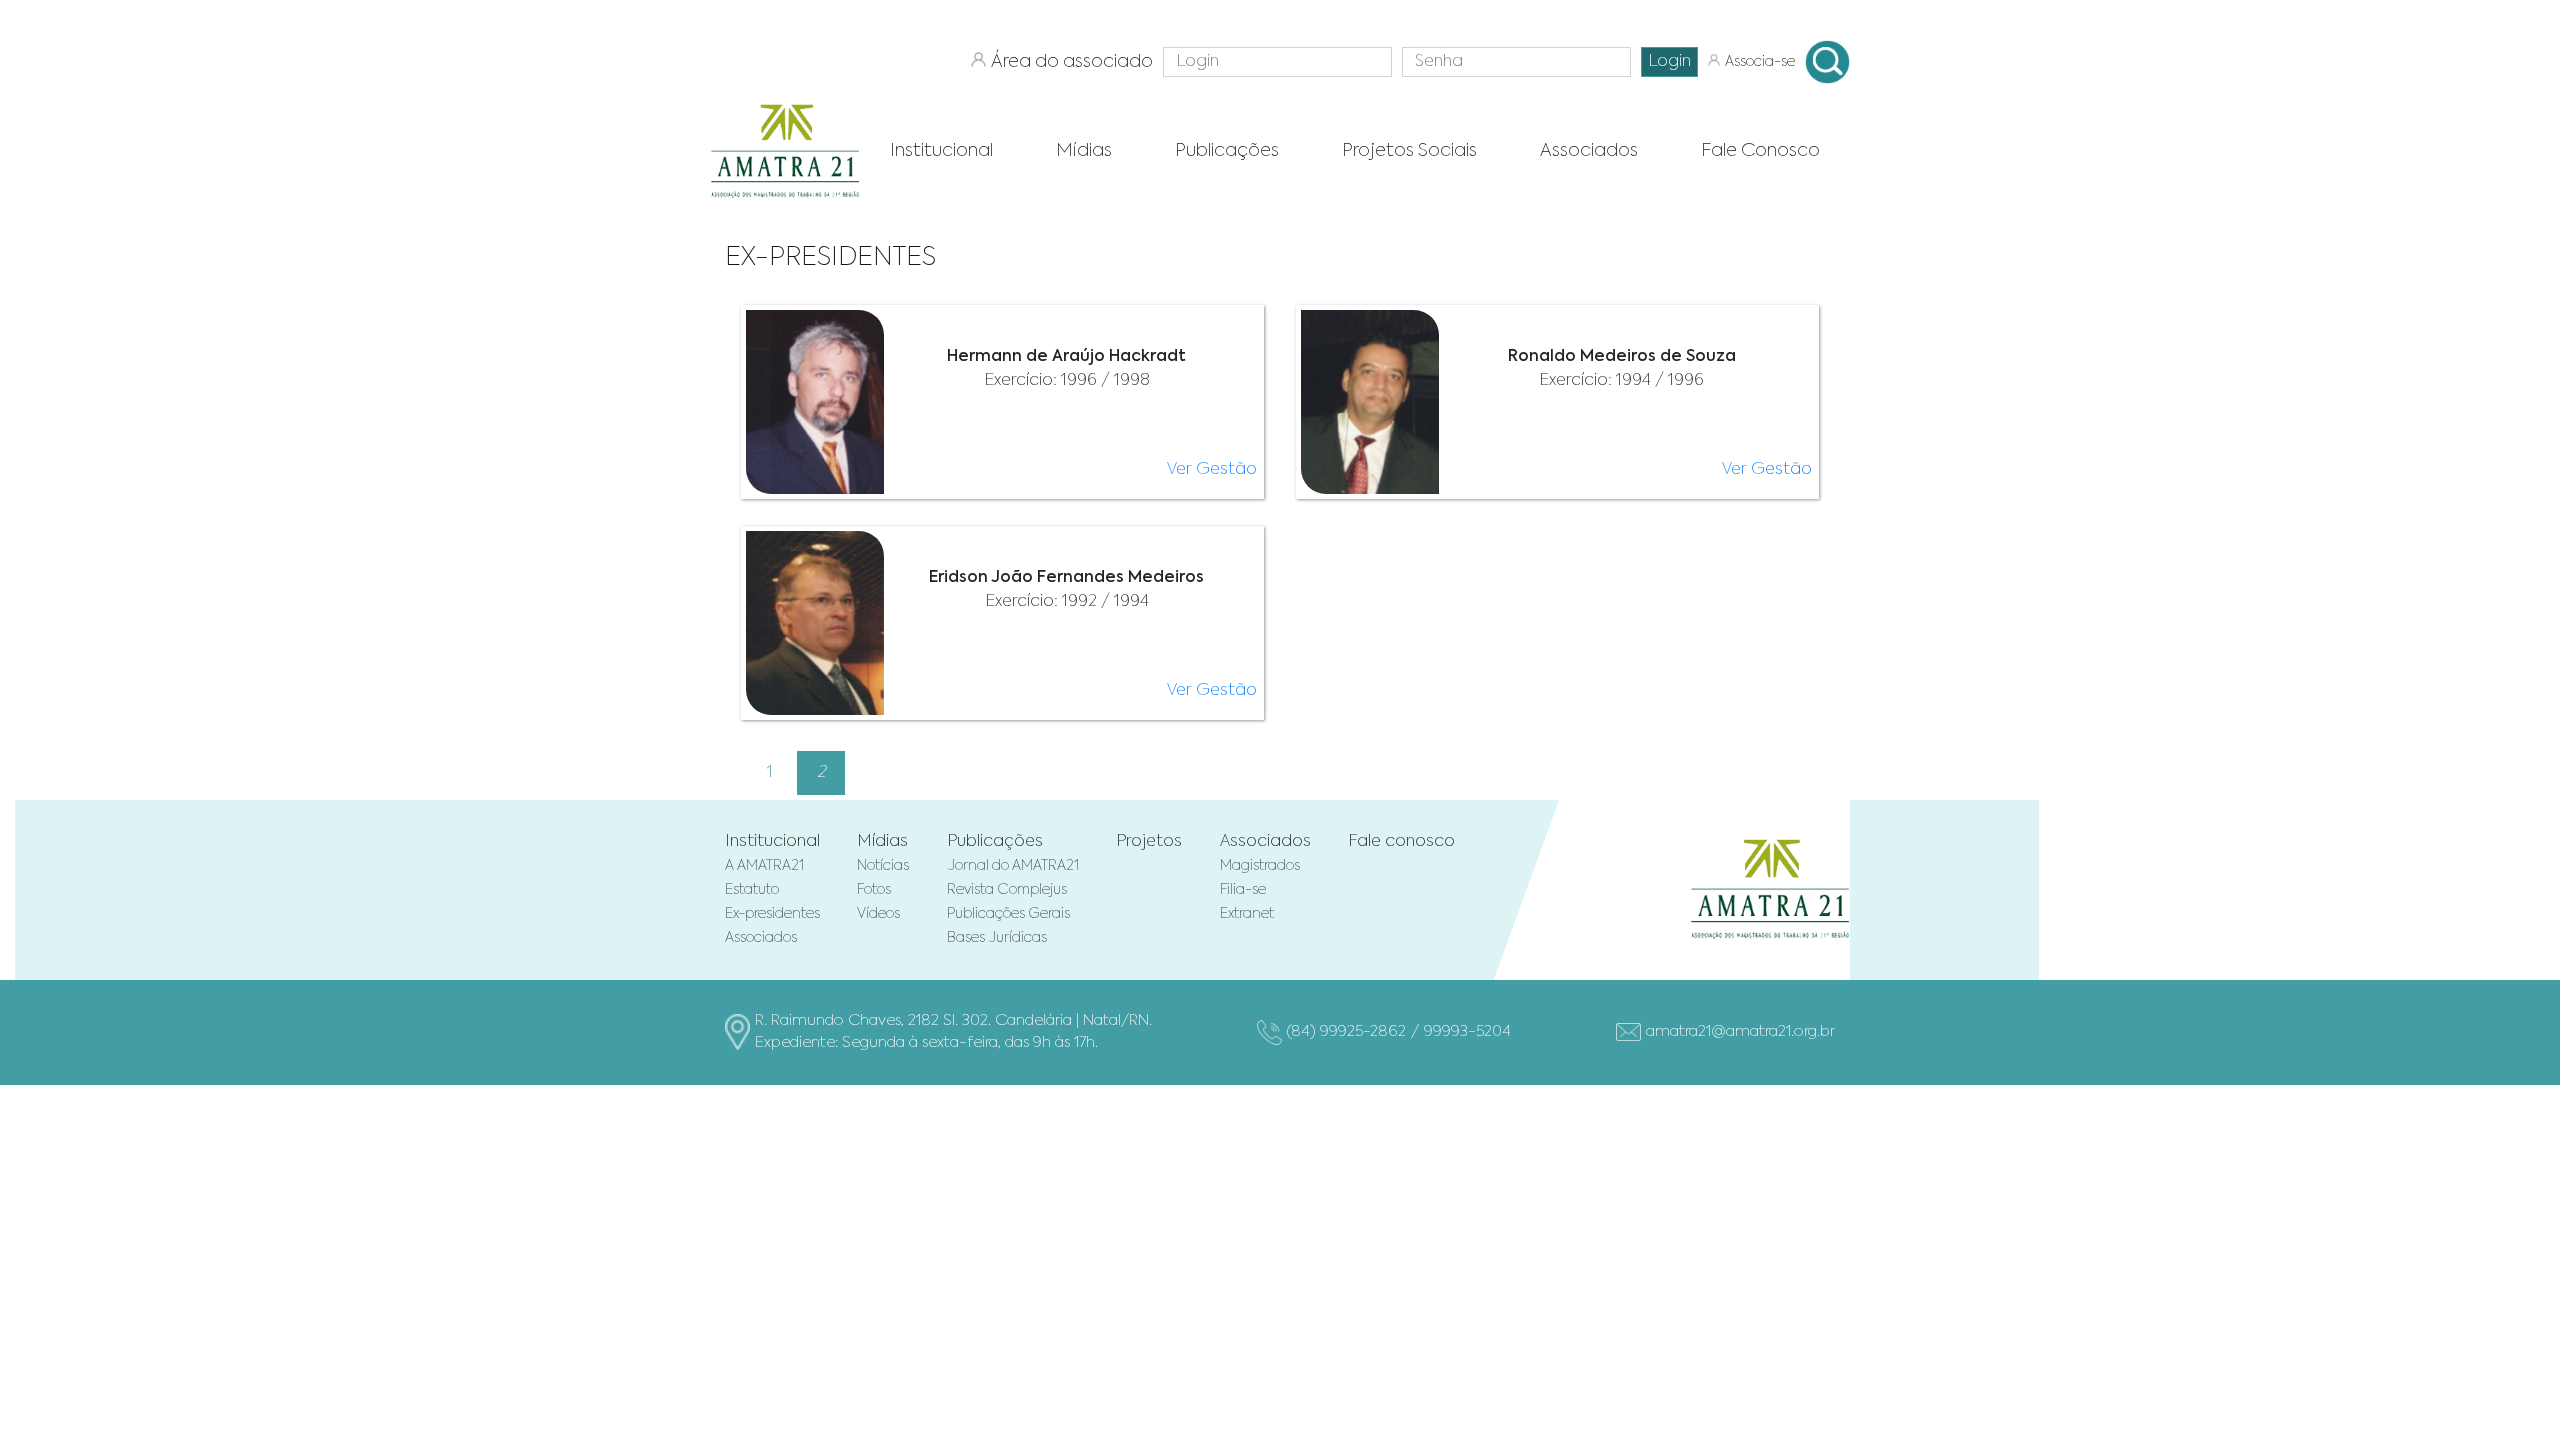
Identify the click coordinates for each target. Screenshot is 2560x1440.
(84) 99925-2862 (1346, 1031)
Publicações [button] (1227, 151)
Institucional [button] (941, 151)
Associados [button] (1589, 151)
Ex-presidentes (772, 914)
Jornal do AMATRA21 (1013, 866)
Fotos (874, 890)
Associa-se (1760, 62)
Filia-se (1243, 890)
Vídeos (878, 914)
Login (1669, 62)
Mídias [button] (1084, 151)
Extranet (1247, 914)
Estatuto (752, 890)
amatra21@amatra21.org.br (1740, 1031)
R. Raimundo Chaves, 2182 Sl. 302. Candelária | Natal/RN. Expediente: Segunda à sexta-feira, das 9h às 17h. (953, 1032)
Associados (761, 938)
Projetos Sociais (1409, 151)
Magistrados (1260, 866)
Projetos (1149, 842)
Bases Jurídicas (997, 938)
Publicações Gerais (1008, 914)
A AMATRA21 (764, 866)
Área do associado (1072, 62)
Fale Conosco (1760, 151)
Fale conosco (1401, 842)
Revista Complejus (1007, 890)
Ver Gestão (1212, 470)
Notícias (883, 866)
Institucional (772, 842)
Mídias (882, 842)
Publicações (995, 842)
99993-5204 (1467, 1031)
